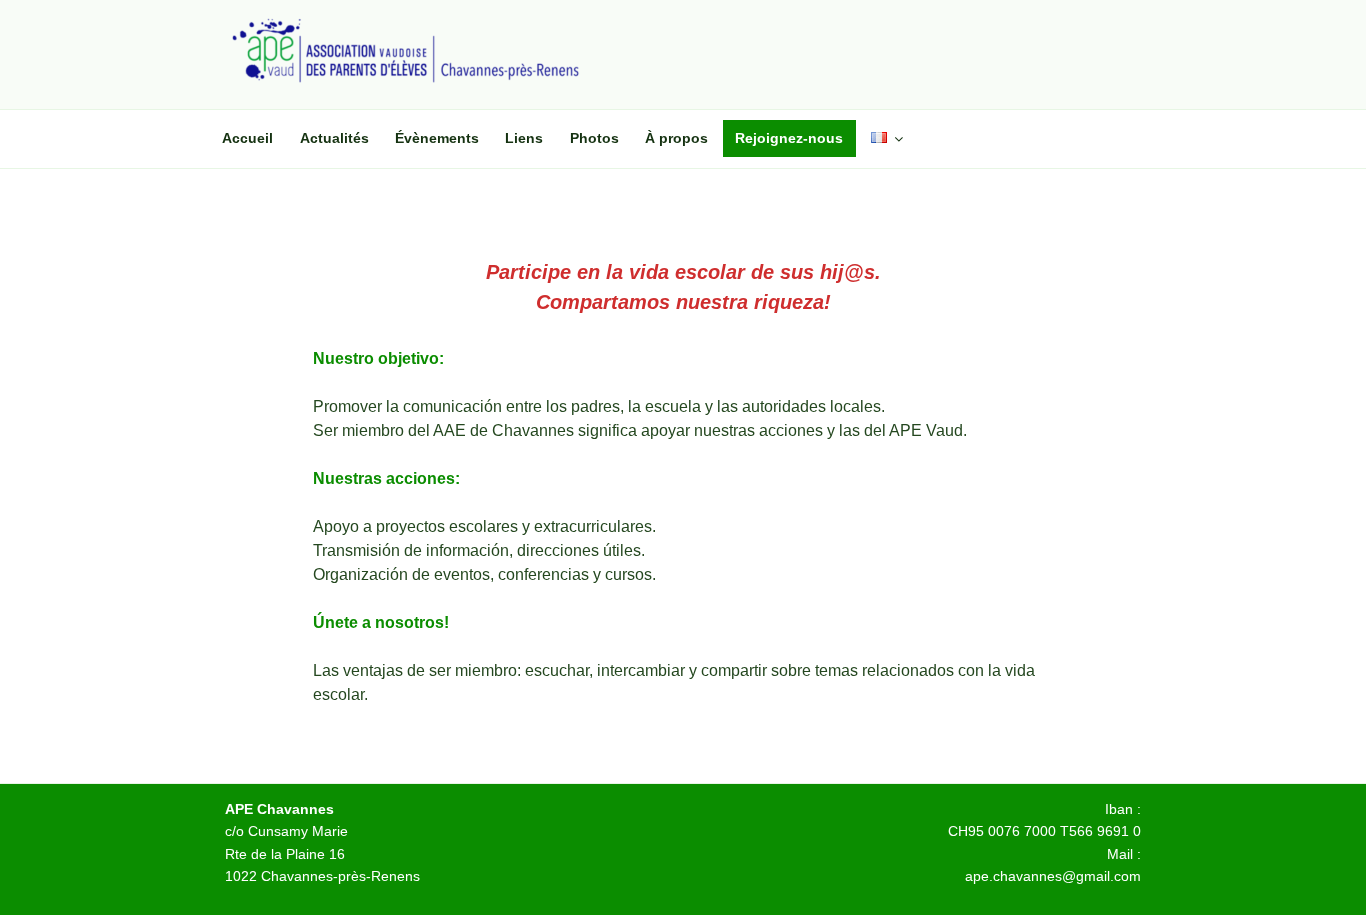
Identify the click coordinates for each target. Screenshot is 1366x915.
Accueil (247, 138)
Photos (594, 138)
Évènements (437, 138)
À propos (676, 138)
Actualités (334, 138)
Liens (524, 138)
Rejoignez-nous (789, 138)
